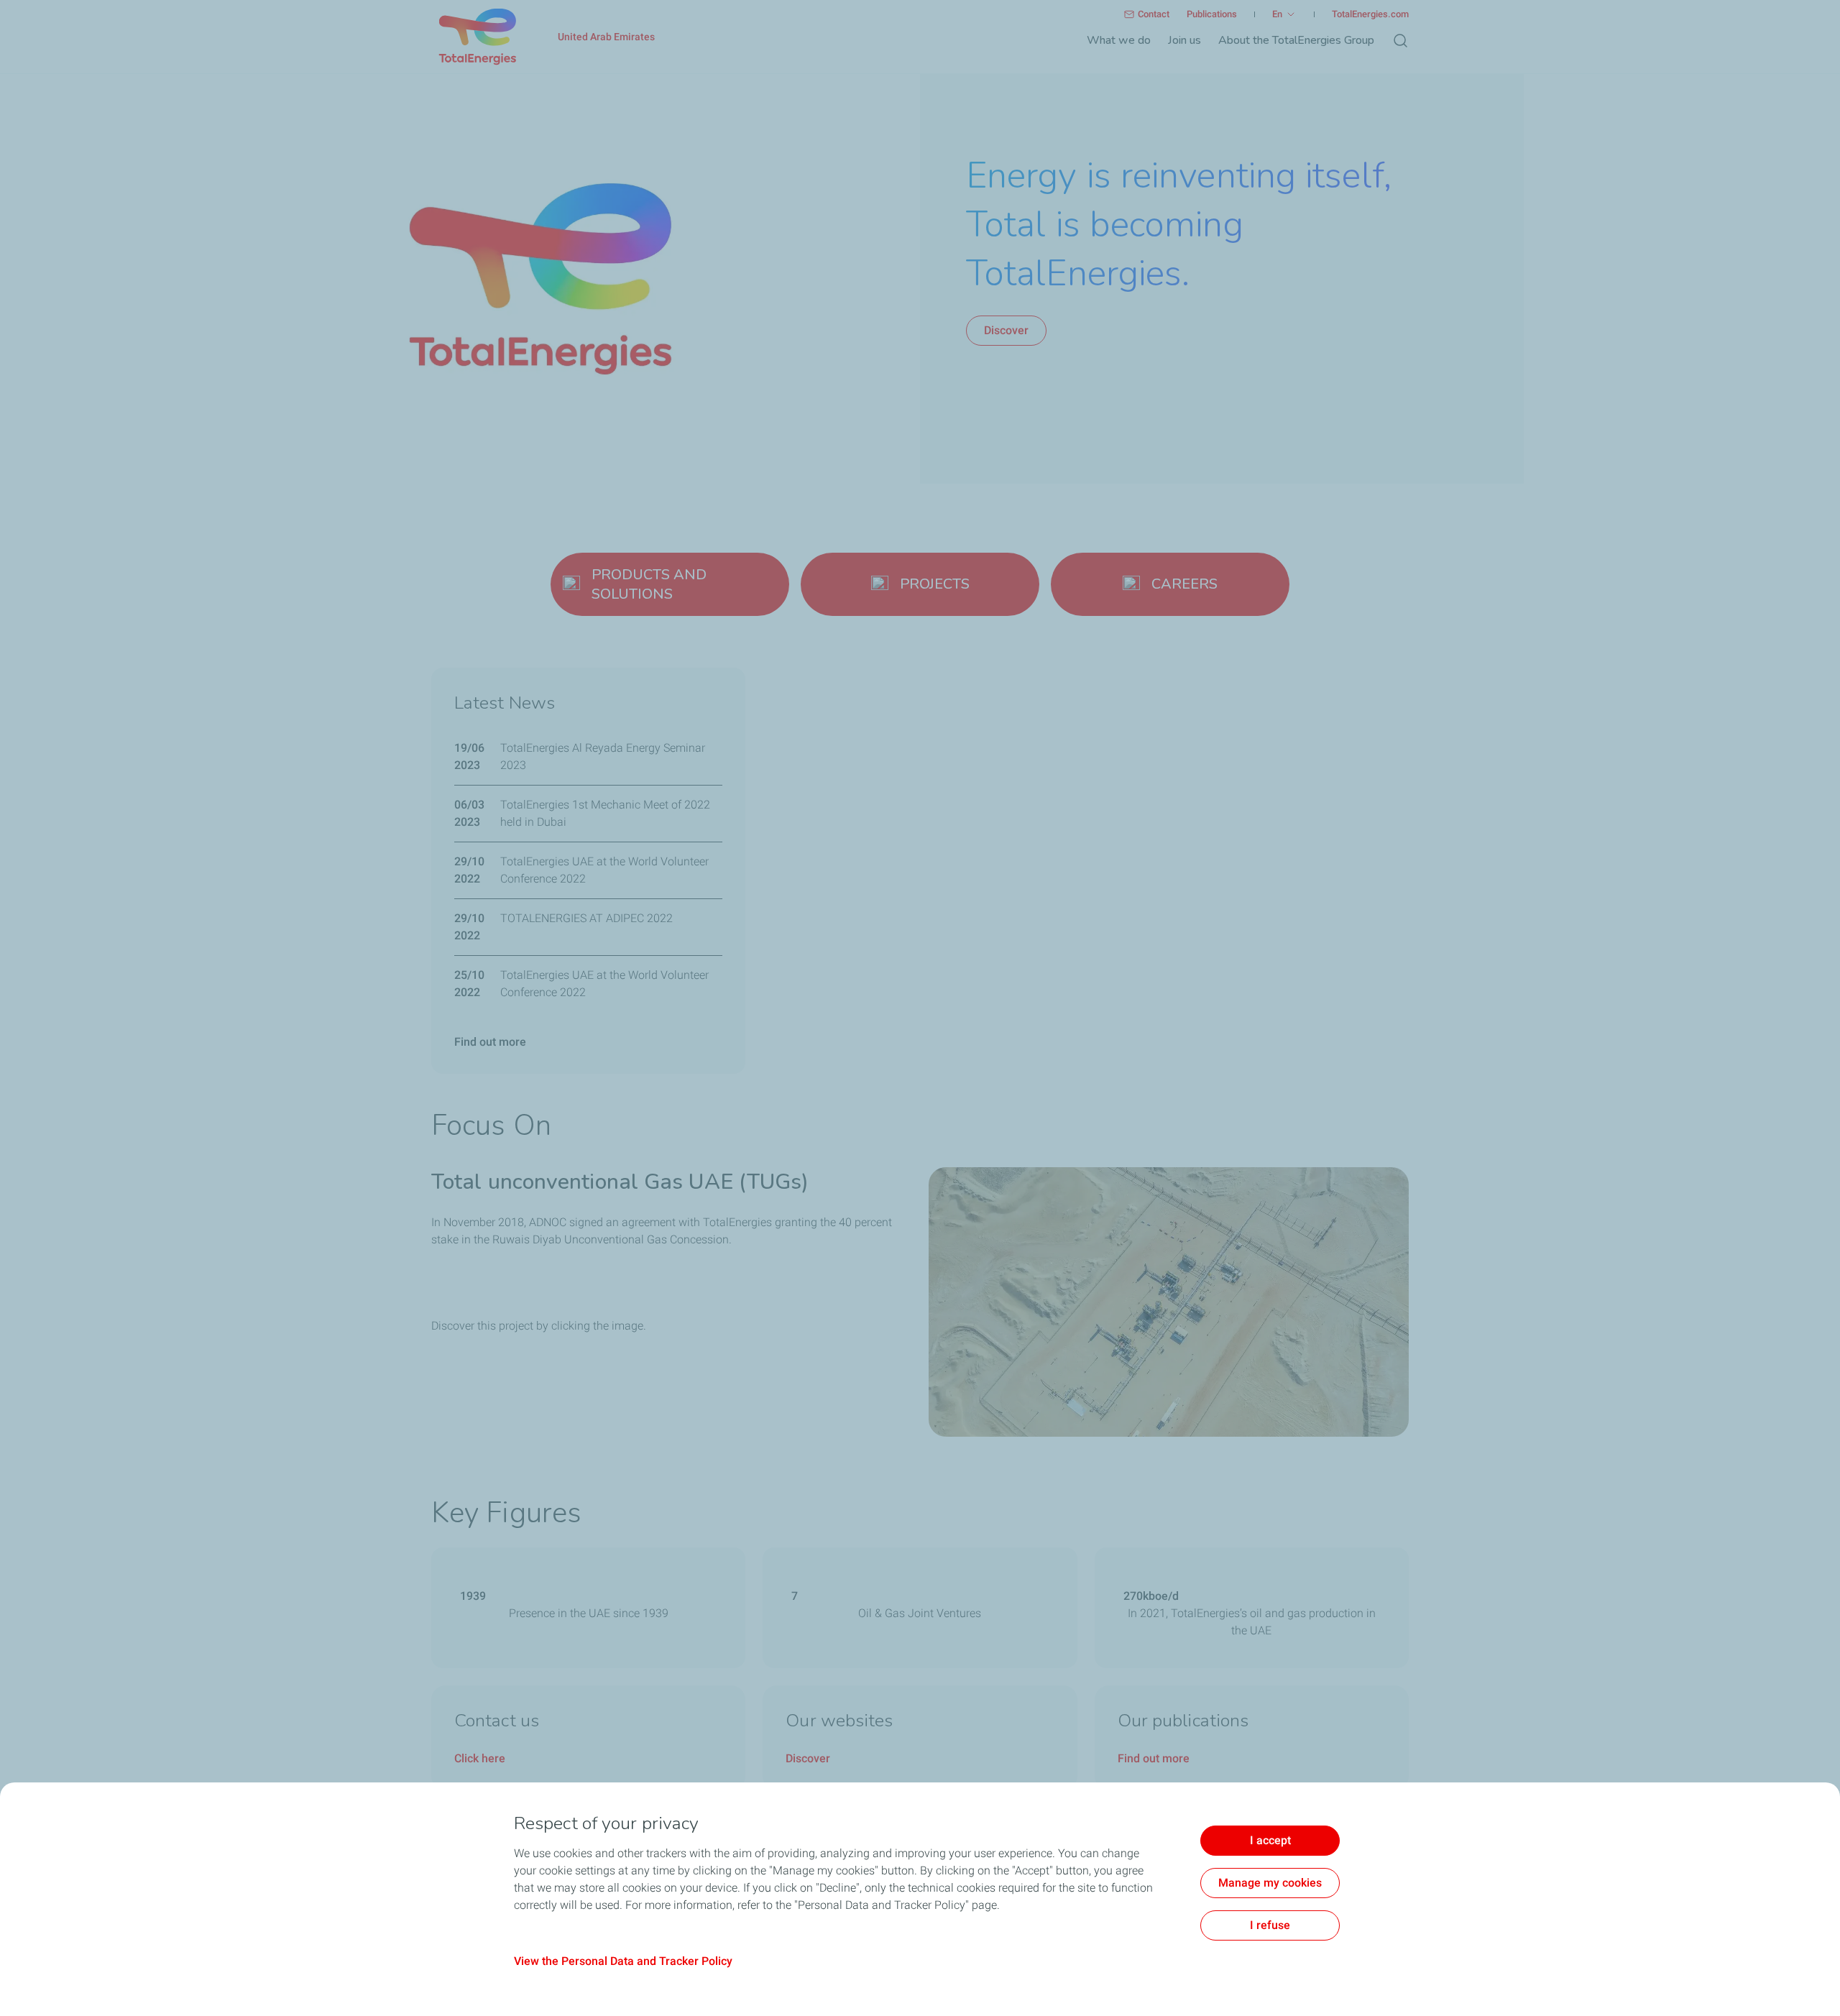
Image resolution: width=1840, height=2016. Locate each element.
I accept (1270, 1840)
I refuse (1270, 1925)
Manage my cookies (1270, 1883)
